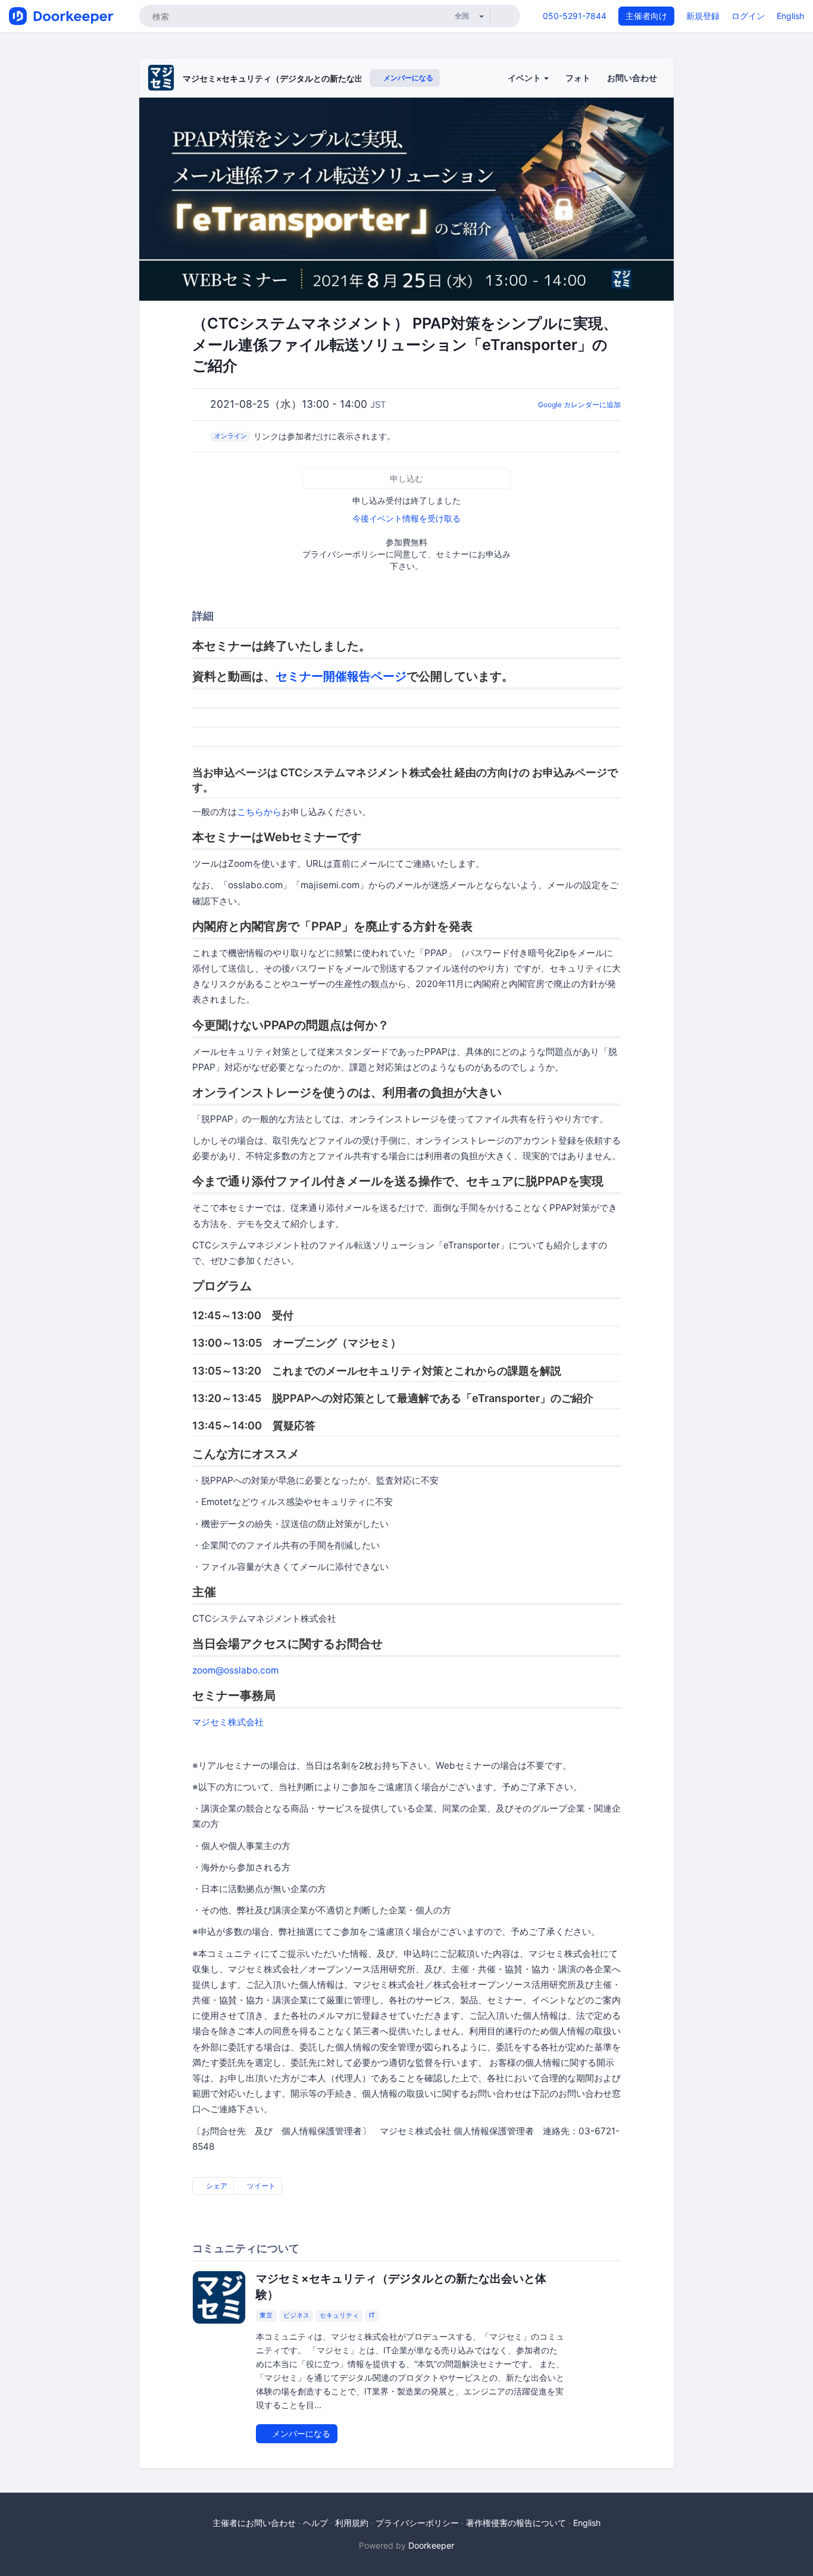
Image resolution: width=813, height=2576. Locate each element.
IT (372, 2316)
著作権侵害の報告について (516, 2523)
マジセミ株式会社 (228, 1722)
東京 (266, 2316)
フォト (578, 78)
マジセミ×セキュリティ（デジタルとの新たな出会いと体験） (298, 78)
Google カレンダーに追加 (579, 405)
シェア (216, 2186)
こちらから (259, 812)
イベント (525, 78)
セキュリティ (339, 2316)
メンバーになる (407, 78)
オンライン (231, 436)
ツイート (260, 2186)
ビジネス (296, 2316)
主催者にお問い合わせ (254, 2523)
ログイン (748, 16)
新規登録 (703, 16)
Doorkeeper (431, 2545)
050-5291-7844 (575, 16)
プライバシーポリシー (417, 2523)
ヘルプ (315, 2523)
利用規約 (352, 2523)
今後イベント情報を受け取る (406, 518)
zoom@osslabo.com (235, 1670)
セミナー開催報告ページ (341, 676)
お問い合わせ (632, 78)
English (790, 16)
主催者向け (646, 16)
